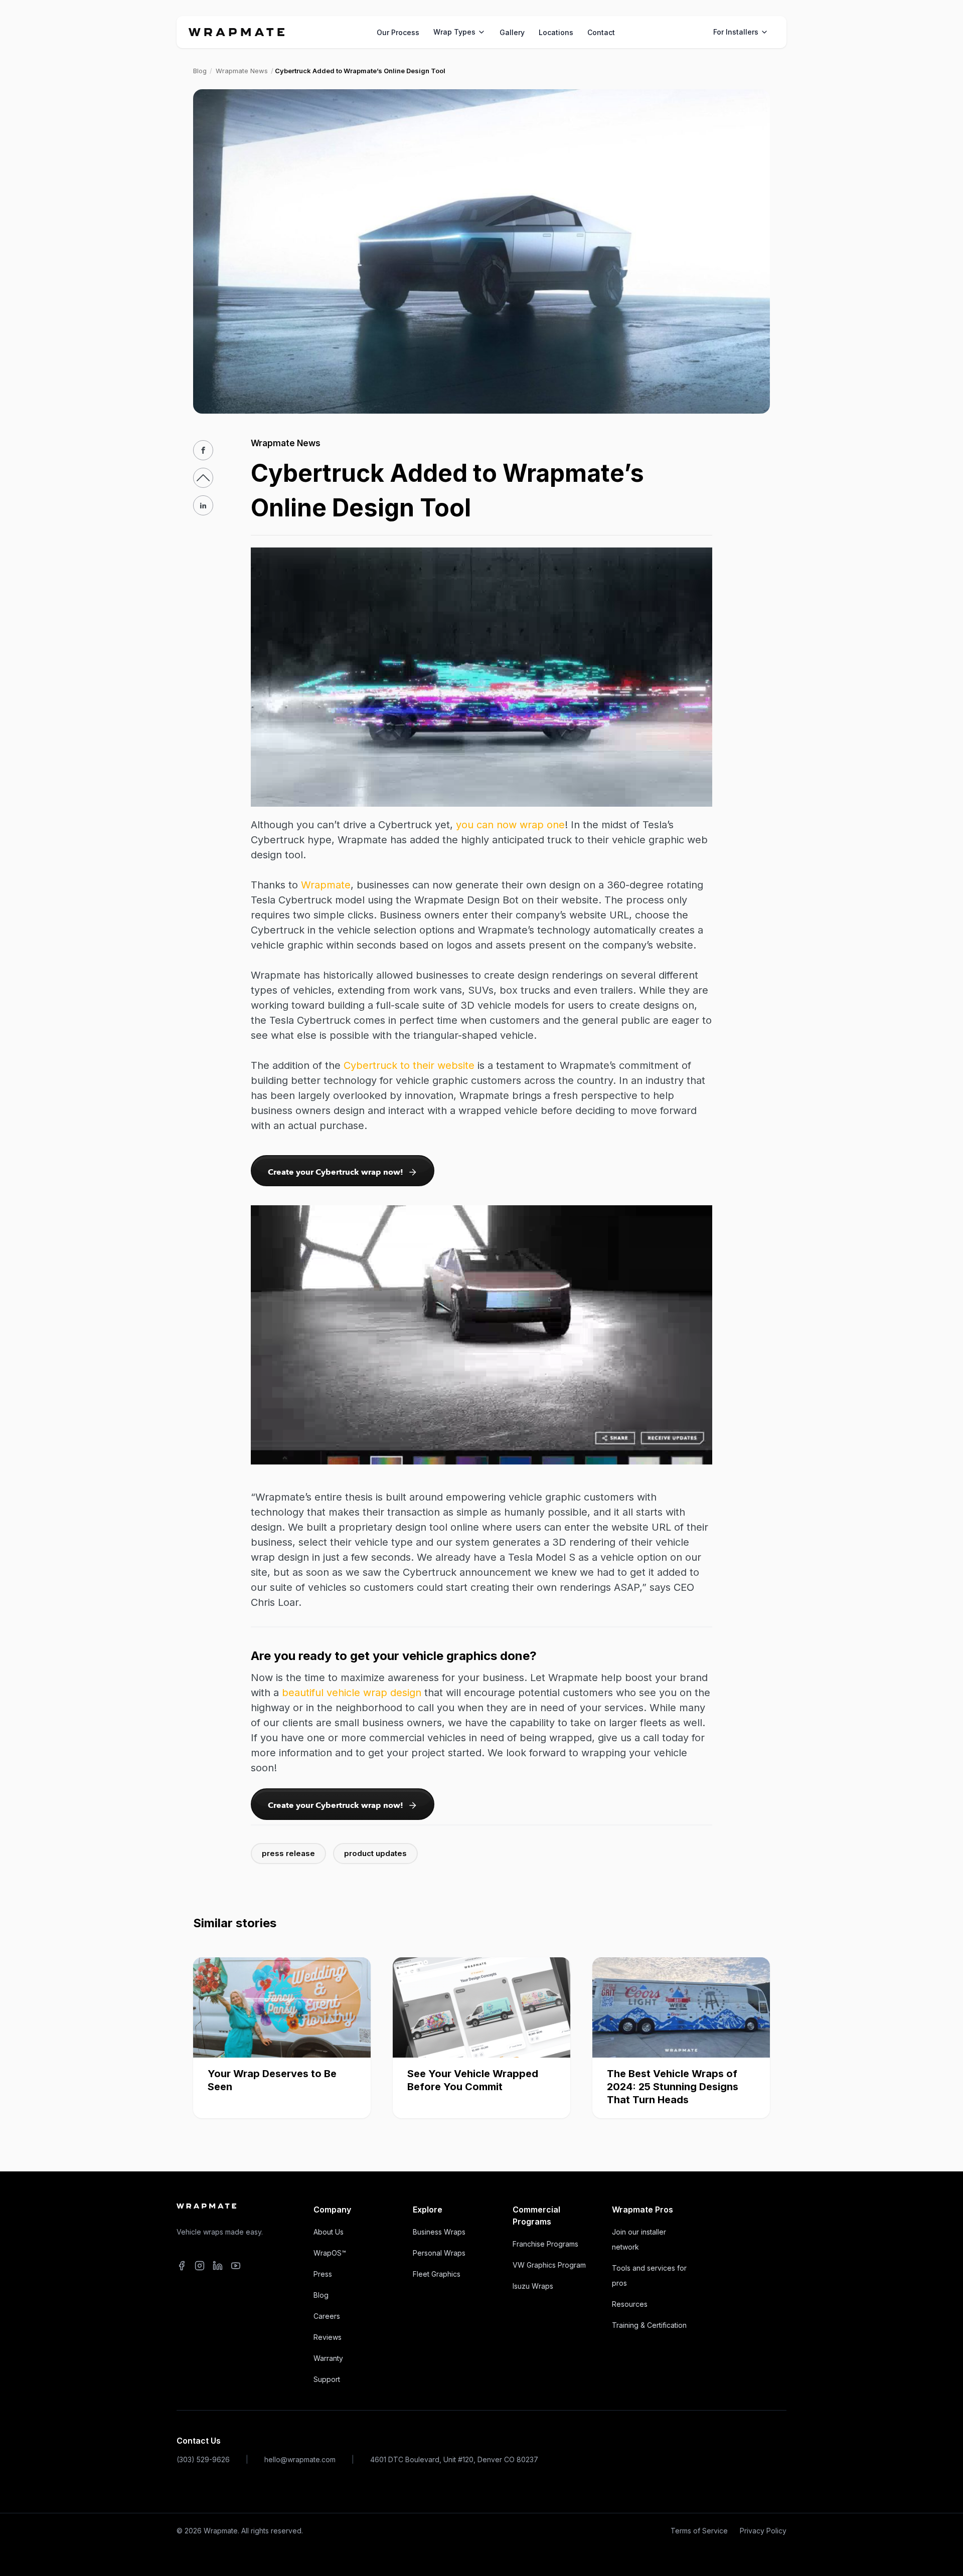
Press (323, 2274)
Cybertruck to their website (409, 1065)
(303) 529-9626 (203, 2459)
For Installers (736, 32)
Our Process (398, 32)
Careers (327, 2316)
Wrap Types (454, 32)
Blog (200, 71)
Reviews (328, 2337)
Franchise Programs (545, 2244)
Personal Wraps (439, 2253)
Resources (630, 2304)
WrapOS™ (330, 2253)
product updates (375, 1853)
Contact (601, 32)
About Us (329, 2232)
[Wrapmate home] (236, 32)
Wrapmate (326, 885)
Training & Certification (649, 2325)
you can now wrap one (510, 825)
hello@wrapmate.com (300, 2459)
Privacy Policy (763, 2531)
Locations (556, 32)
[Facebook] (182, 2267)
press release (288, 1853)
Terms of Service (699, 2531)
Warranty (328, 2358)
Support (327, 2379)
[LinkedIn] (218, 2267)
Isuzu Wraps (533, 2286)
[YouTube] (236, 2267)
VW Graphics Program (549, 2265)
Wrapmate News (242, 71)
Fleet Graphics (437, 2274)
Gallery (512, 32)
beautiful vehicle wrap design (352, 1693)
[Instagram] (200, 2267)
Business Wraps (439, 2232)
